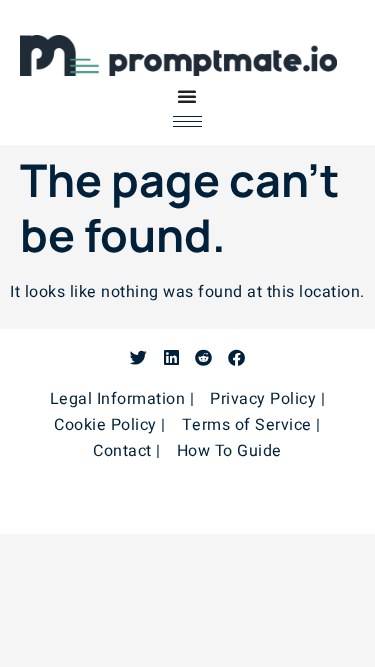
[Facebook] (236, 357)
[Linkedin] (171, 357)
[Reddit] (203, 357)
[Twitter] (138, 357)
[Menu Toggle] (187, 96)
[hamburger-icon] (187, 121)
